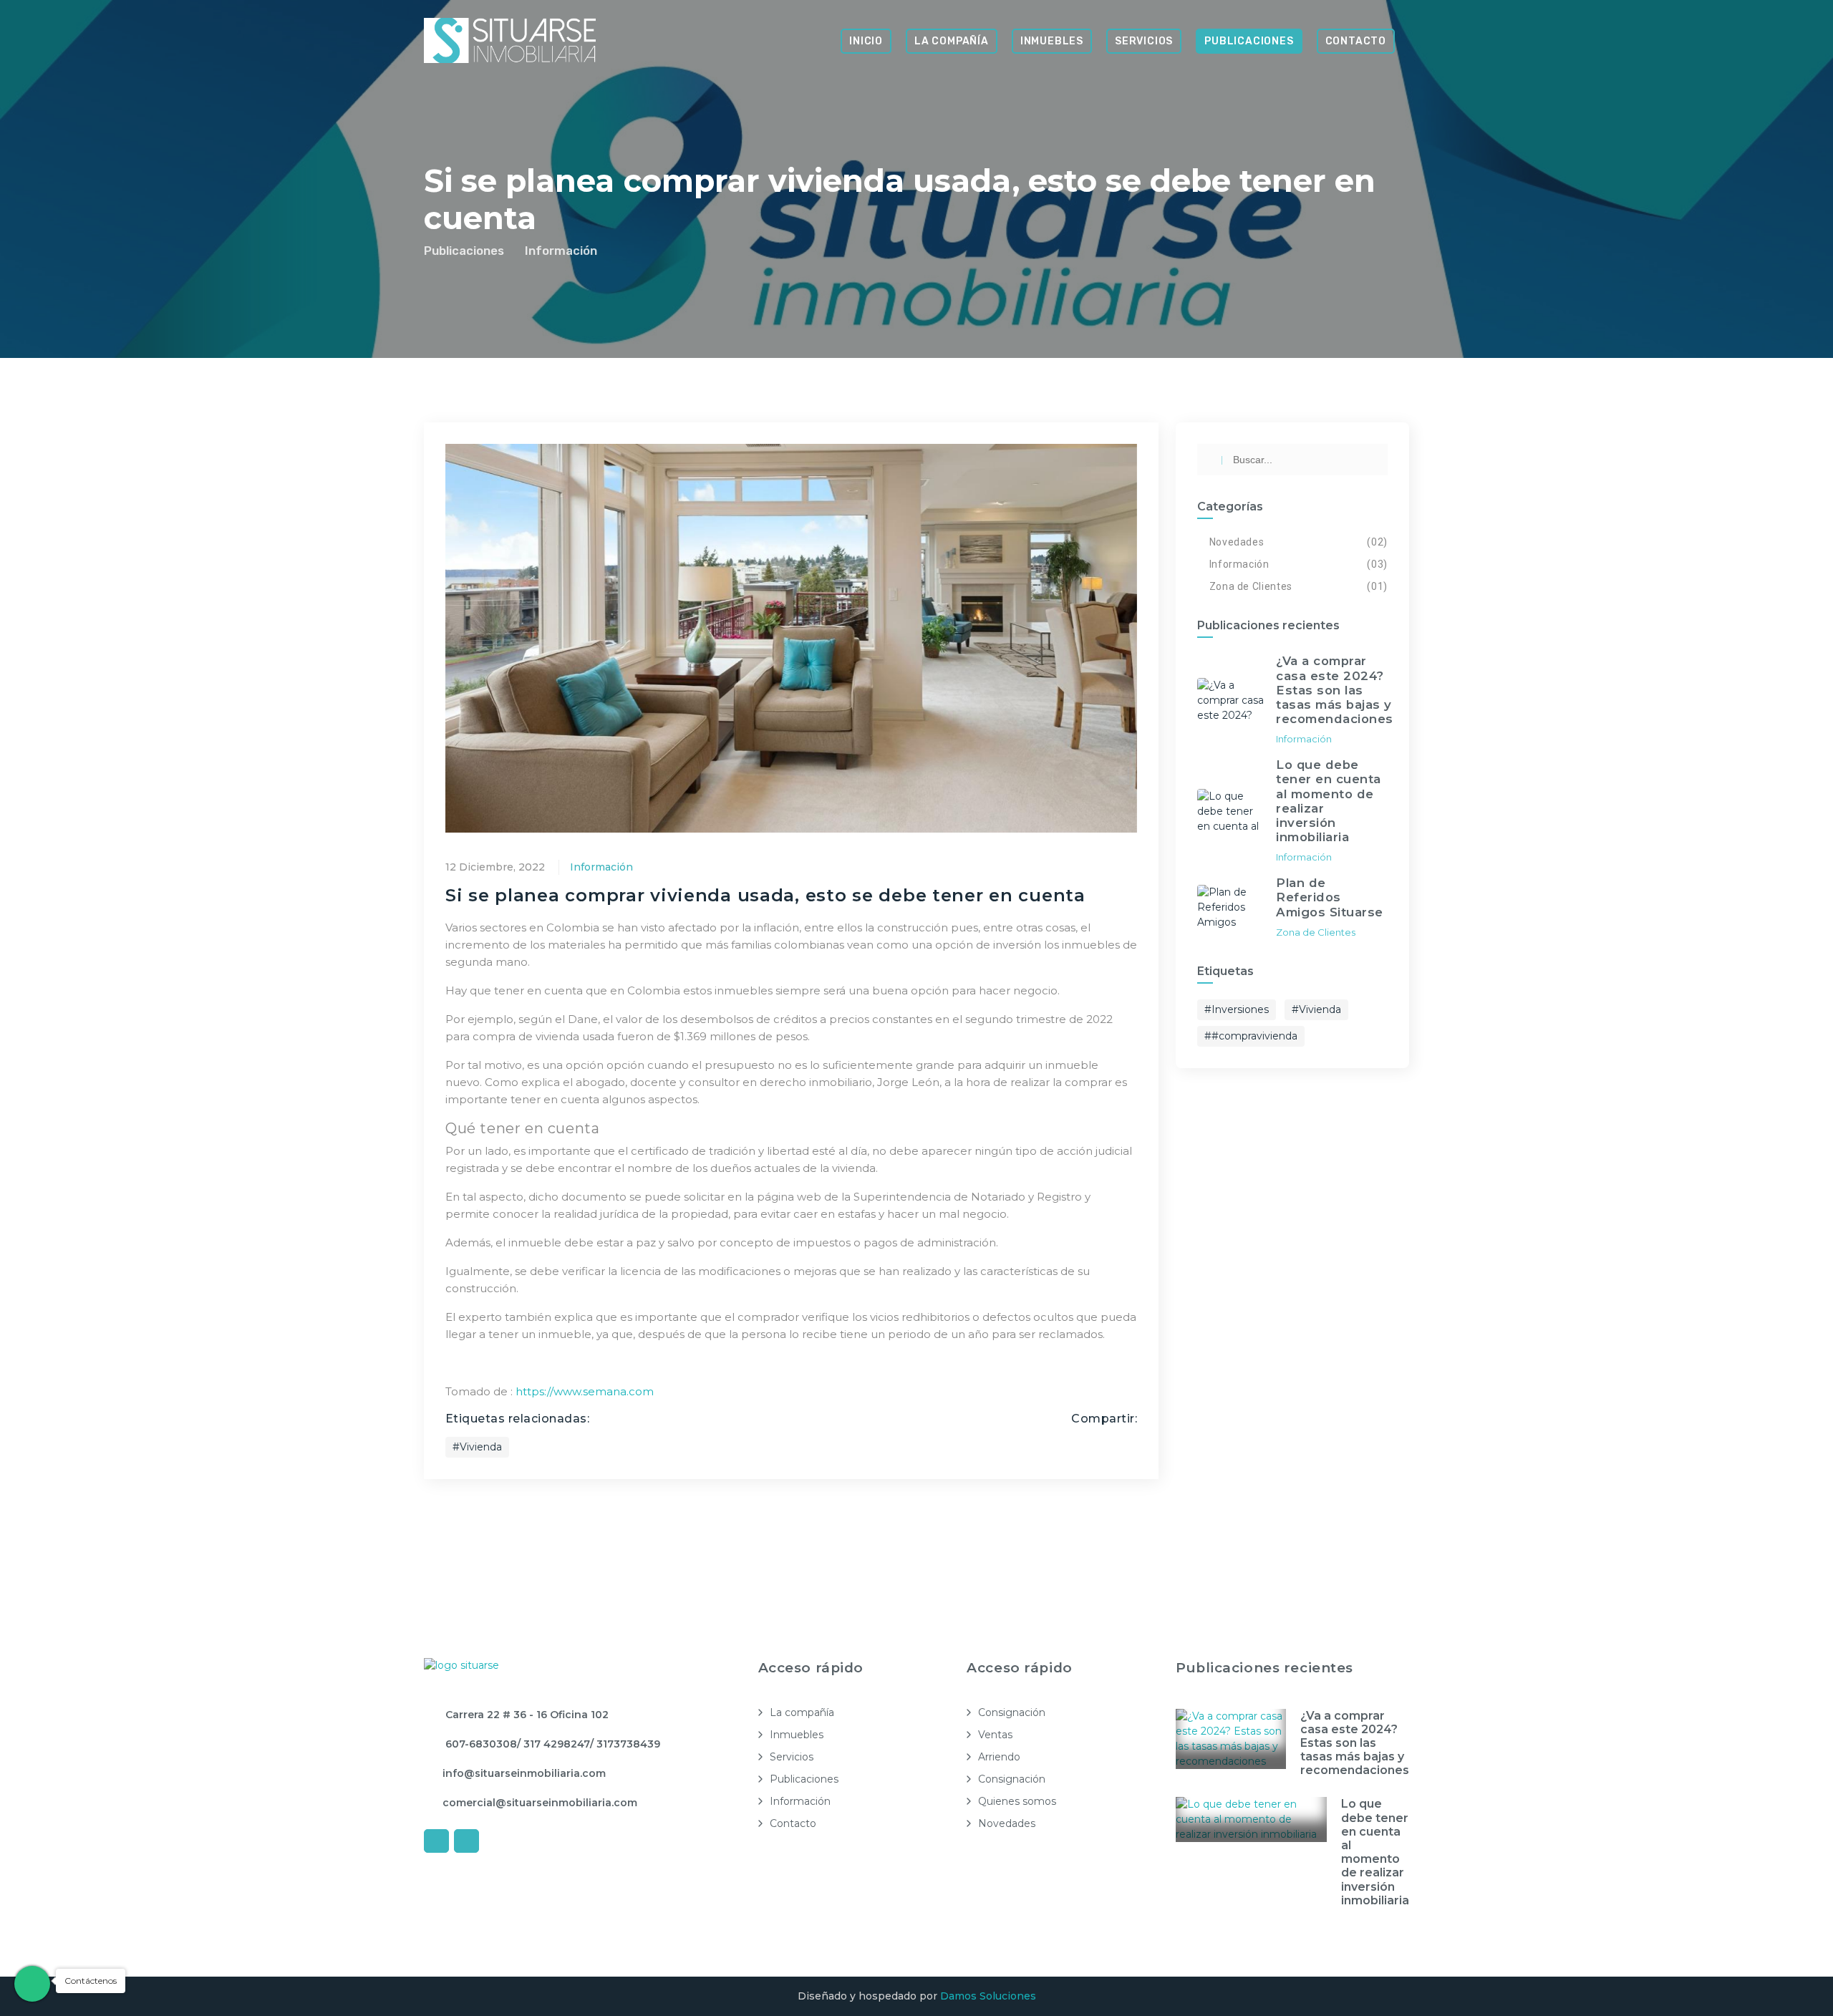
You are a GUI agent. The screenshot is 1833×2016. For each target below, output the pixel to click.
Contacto (1356, 41)
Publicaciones (1249, 41)
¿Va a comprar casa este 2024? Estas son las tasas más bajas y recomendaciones (1355, 1743)
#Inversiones (1237, 1009)
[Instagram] (466, 1841)
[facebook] (436, 1841)
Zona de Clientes (1251, 586)
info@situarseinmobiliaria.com (524, 1773)
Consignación (1012, 1712)
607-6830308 (480, 1744)
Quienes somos (1017, 1801)
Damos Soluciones (988, 1996)
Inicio (866, 41)
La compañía (952, 41)
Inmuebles (1052, 41)
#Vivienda (477, 1447)
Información (561, 251)
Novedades (1237, 542)
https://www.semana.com (585, 1391)
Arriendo (999, 1757)
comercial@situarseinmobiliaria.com (540, 1803)
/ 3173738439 (625, 1744)
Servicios (1144, 41)
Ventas (995, 1735)
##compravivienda (1251, 1036)
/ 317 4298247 (553, 1744)
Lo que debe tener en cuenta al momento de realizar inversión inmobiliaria (1375, 1852)
